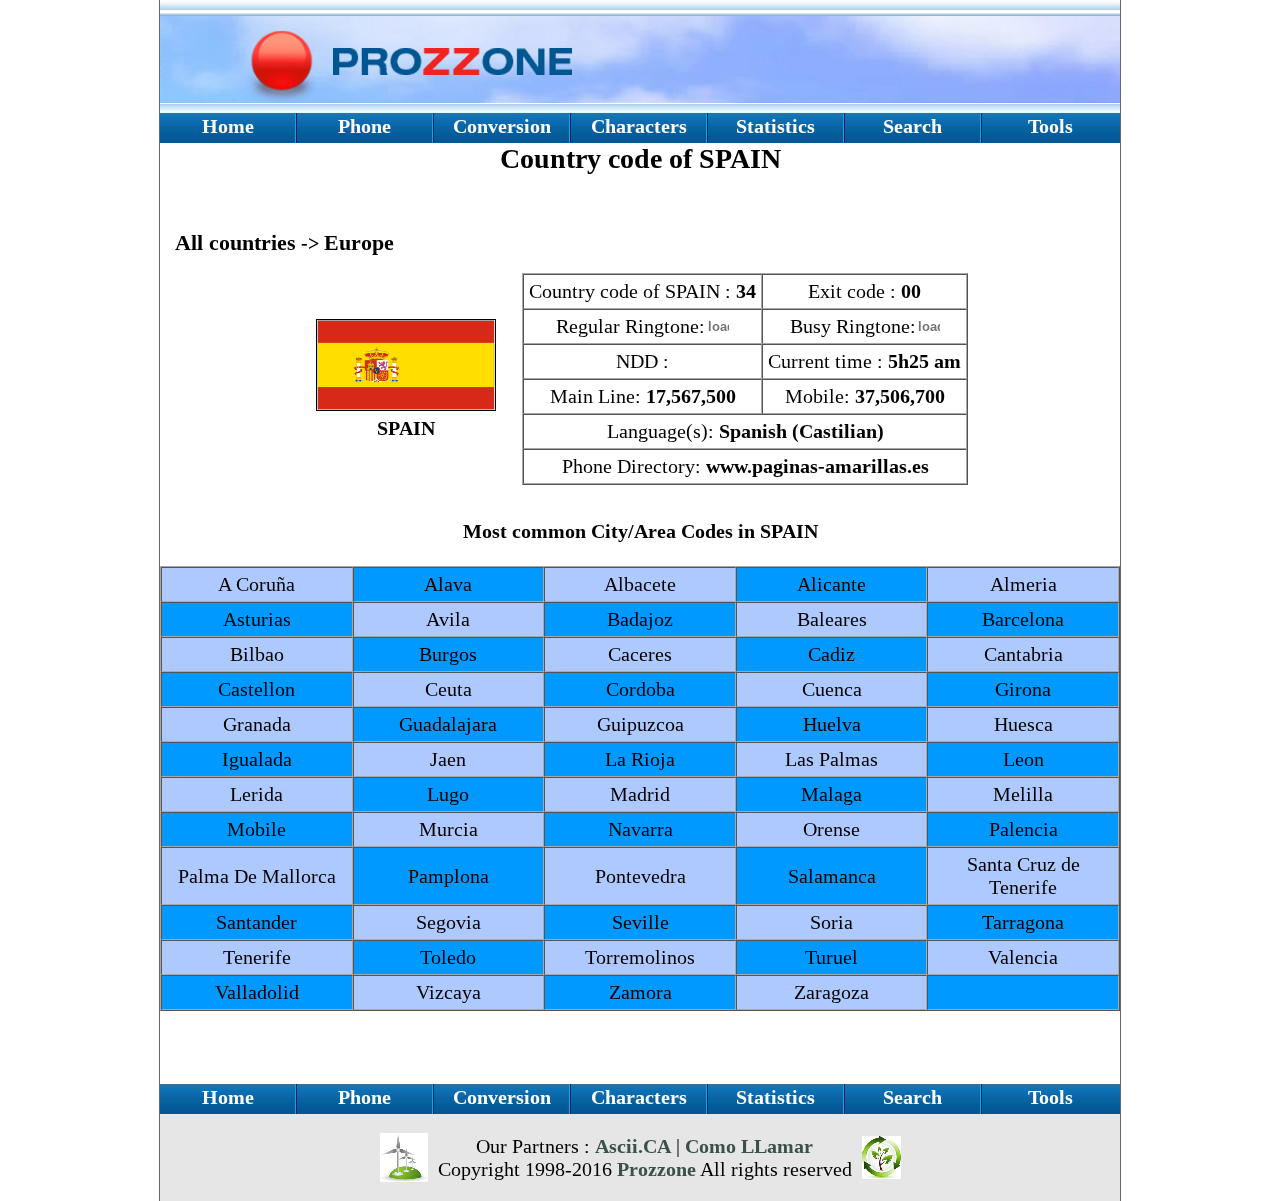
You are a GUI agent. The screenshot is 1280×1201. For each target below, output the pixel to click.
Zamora (640, 992)
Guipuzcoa (640, 724)
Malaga (831, 794)
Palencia (1023, 829)
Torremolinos (640, 957)
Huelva (832, 724)
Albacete (640, 584)
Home (228, 126)
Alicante (831, 584)
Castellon (256, 689)
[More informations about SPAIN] (406, 404)
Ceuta (448, 689)
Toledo (448, 957)
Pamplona (448, 876)
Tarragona (1023, 922)
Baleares (832, 619)
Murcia (448, 829)
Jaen (448, 759)
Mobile (256, 829)
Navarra (640, 829)
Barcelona (1023, 619)
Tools (1050, 126)
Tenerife (257, 957)
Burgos (448, 654)
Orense (831, 829)
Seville (640, 922)
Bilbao (257, 654)
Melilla (1023, 794)
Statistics (775, 126)
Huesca (1023, 724)
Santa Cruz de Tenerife (1023, 875)
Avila (448, 619)
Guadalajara (448, 724)
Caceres (640, 654)
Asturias (257, 619)
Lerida (256, 794)
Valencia (1023, 957)
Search (912, 126)
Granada (257, 724)
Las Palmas (831, 759)
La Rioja (640, 759)
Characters (639, 126)
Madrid (640, 794)
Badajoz (640, 619)
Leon (1023, 759)
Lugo (448, 794)
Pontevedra (640, 876)
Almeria (1023, 584)
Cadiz (831, 654)
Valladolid (257, 992)
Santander (256, 922)
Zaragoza (831, 992)
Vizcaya (448, 992)
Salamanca (832, 876)
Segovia (448, 922)
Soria (831, 922)
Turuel (831, 957)
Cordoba (640, 689)
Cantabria (1023, 654)
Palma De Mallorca (257, 876)
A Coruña (256, 584)
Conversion (502, 126)
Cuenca (832, 689)
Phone (364, 126)
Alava (448, 584)
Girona (1023, 689)
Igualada (257, 759)
